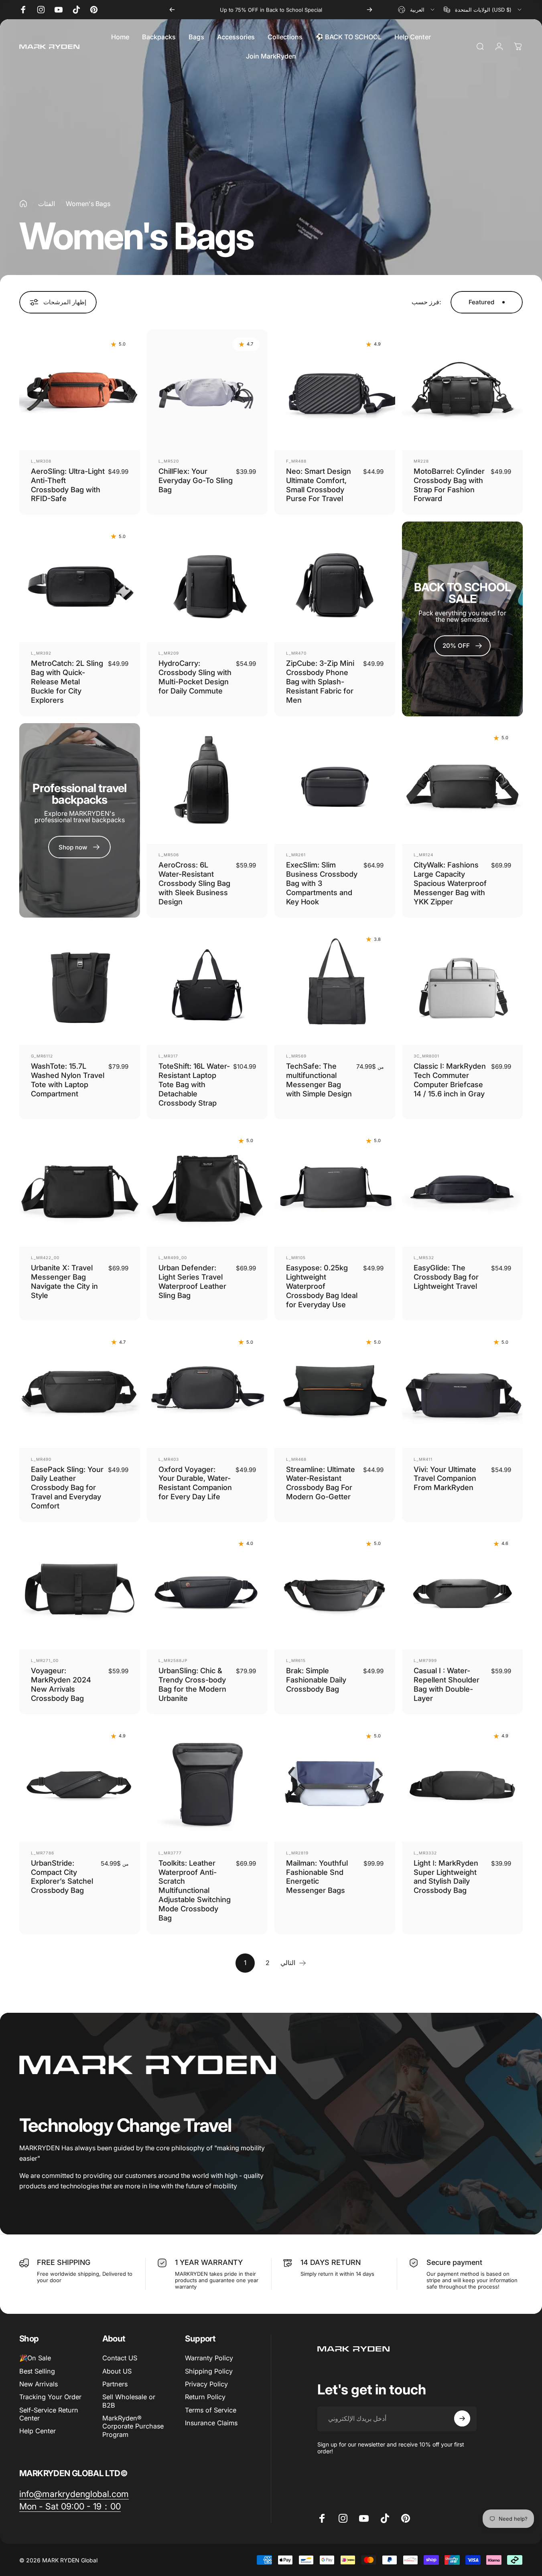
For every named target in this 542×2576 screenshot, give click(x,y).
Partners (115, 2384)
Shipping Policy (209, 2371)
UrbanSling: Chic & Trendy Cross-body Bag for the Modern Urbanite (192, 1684)
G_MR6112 (42, 1056)
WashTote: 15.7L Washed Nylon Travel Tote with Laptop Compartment (68, 1080)
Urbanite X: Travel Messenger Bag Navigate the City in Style (64, 1281)
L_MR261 (296, 855)
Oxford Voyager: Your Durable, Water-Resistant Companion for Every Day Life (195, 1483)
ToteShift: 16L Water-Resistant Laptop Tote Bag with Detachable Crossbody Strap (194, 1084)
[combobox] (417, 10)
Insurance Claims (211, 2423)
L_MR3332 (425, 1853)
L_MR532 (424, 1258)
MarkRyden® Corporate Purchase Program (133, 2426)
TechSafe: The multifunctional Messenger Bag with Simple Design (319, 1080)
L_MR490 (41, 1459)
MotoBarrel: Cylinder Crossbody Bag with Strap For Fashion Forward (449, 485)
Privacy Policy (206, 2384)
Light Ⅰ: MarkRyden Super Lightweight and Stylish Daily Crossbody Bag (446, 1877)
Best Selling (37, 2371)
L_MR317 (168, 1056)
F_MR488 (296, 461)
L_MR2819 (297, 1853)
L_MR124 (423, 855)
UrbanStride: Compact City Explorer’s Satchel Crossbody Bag (62, 1877)
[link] (74, 2494)
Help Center (38, 2431)
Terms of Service (211, 2410)
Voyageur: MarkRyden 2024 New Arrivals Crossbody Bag (61, 1684)
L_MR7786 (43, 1853)
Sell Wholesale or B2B (129, 2401)
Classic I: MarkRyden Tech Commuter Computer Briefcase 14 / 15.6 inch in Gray (450, 1080)
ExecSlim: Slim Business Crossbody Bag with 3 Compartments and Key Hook (322, 883)
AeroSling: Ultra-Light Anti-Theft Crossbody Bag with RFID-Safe (68, 485)
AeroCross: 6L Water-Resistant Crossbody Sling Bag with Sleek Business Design (194, 883)
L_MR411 (423, 1459)
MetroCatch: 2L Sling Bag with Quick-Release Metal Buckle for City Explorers (67, 681)
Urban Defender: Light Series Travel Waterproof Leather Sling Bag (192, 1281)
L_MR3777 (170, 1853)
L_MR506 (169, 855)
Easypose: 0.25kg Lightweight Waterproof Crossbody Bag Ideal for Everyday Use (322, 1286)
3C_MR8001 (426, 1056)
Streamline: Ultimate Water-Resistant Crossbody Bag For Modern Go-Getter (321, 1483)
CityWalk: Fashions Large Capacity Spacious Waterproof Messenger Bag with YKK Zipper (450, 883)
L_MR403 (169, 1459)
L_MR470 (296, 653)
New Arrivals (39, 2384)
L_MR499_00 (173, 1258)
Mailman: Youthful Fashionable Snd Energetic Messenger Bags (317, 1877)
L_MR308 (41, 461)
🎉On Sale (35, 2358)
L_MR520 (169, 461)
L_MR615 (296, 1660)
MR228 (421, 461)
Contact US (120, 2358)
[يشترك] (462, 2418)
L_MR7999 (425, 1660)
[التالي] (369, 10)
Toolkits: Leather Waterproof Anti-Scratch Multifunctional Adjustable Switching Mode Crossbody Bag (195, 1890)
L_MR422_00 (45, 1258)
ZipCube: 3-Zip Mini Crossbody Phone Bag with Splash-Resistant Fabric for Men (320, 681)
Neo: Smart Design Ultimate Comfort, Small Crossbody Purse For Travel (319, 485)
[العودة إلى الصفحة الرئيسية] (23, 204)
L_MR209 (169, 653)
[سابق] (172, 10)
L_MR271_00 (45, 1660)
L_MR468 (296, 1459)
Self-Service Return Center (49, 2414)
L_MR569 (296, 1056)
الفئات (47, 204)
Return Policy (205, 2397)
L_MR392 (41, 653)
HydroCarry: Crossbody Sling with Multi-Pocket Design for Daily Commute (195, 677)
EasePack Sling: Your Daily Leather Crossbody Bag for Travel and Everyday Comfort (67, 1488)
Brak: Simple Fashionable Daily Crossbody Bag (316, 1680)
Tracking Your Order (50, 2397)
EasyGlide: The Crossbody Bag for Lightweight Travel (446, 1277)
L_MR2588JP (173, 1660)
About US (117, 2371)
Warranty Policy (209, 2358)
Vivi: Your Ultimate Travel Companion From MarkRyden (445, 1478)
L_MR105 (296, 1258)
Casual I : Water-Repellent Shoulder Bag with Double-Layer (447, 1684)
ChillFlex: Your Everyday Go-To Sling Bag (196, 480)
